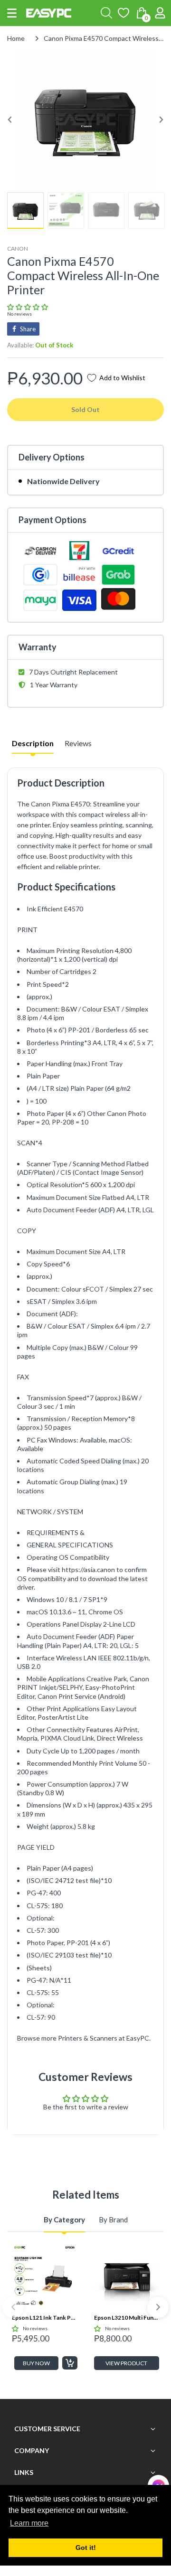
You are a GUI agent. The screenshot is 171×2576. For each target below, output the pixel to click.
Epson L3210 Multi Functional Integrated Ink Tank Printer (127, 2318)
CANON (18, 248)
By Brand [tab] (113, 2220)
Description (33, 743)
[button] (12, 13)
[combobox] (106, 13)
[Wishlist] (123, 13)
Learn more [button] (29, 2523)
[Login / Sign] (160, 13)
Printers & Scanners (88, 2038)
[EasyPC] (49, 13)
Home (16, 38)
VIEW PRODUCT (126, 2363)
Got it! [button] (86, 2548)
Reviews (78, 743)
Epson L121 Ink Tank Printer (45, 2318)
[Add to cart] (70, 2363)
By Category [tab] (64, 2220)
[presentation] (13, 2307)
